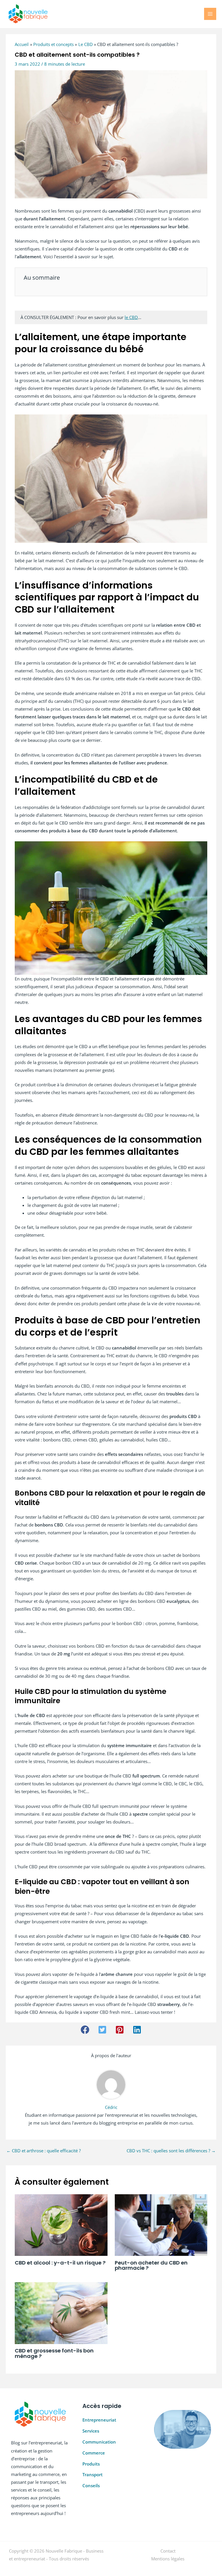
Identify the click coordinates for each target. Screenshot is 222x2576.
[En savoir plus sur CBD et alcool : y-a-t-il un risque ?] (61, 2225)
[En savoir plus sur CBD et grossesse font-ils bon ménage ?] (61, 2313)
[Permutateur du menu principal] (210, 14)
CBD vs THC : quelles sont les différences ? (171, 2151)
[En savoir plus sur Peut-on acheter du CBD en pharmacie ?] (161, 2225)
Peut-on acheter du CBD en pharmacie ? (151, 2265)
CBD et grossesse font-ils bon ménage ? (54, 2353)
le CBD (131, 317)
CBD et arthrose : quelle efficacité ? (44, 2151)
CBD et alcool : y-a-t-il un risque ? (60, 2263)
